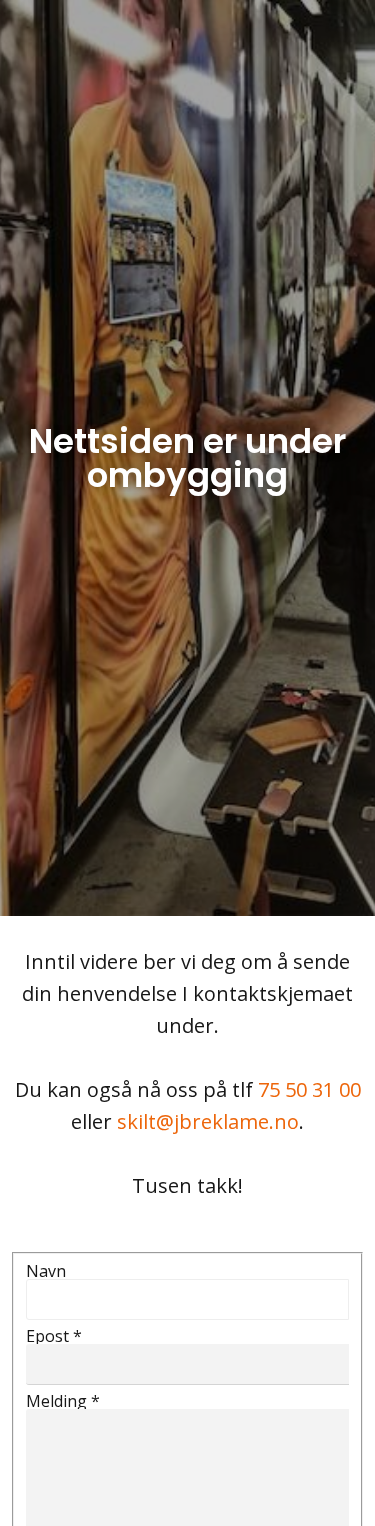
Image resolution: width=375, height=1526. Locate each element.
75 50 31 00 (309, 1089)
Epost (54, 1336)
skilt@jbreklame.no (208, 1121)
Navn (46, 1271)
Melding (63, 1401)
